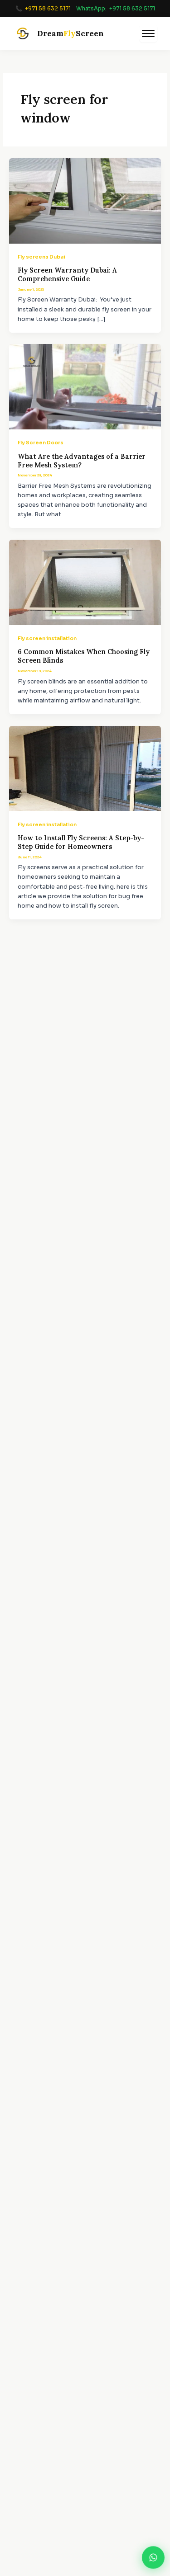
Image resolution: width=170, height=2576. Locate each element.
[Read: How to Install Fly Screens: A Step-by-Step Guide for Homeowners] (85, 768)
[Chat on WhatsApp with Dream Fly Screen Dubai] (153, 2557)
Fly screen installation (47, 638)
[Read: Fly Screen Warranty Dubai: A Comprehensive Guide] (85, 201)
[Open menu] (148, 33)
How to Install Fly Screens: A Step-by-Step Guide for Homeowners (81, 842)
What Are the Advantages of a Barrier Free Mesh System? (82, 461)
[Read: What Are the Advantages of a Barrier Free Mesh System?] (85, 386)
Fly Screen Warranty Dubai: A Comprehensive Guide (67, 274)
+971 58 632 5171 (48, 8)
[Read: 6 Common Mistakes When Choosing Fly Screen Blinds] (85, 582)
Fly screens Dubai (41, 257)
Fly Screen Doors (41, 443)
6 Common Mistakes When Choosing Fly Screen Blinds (84, 656)
